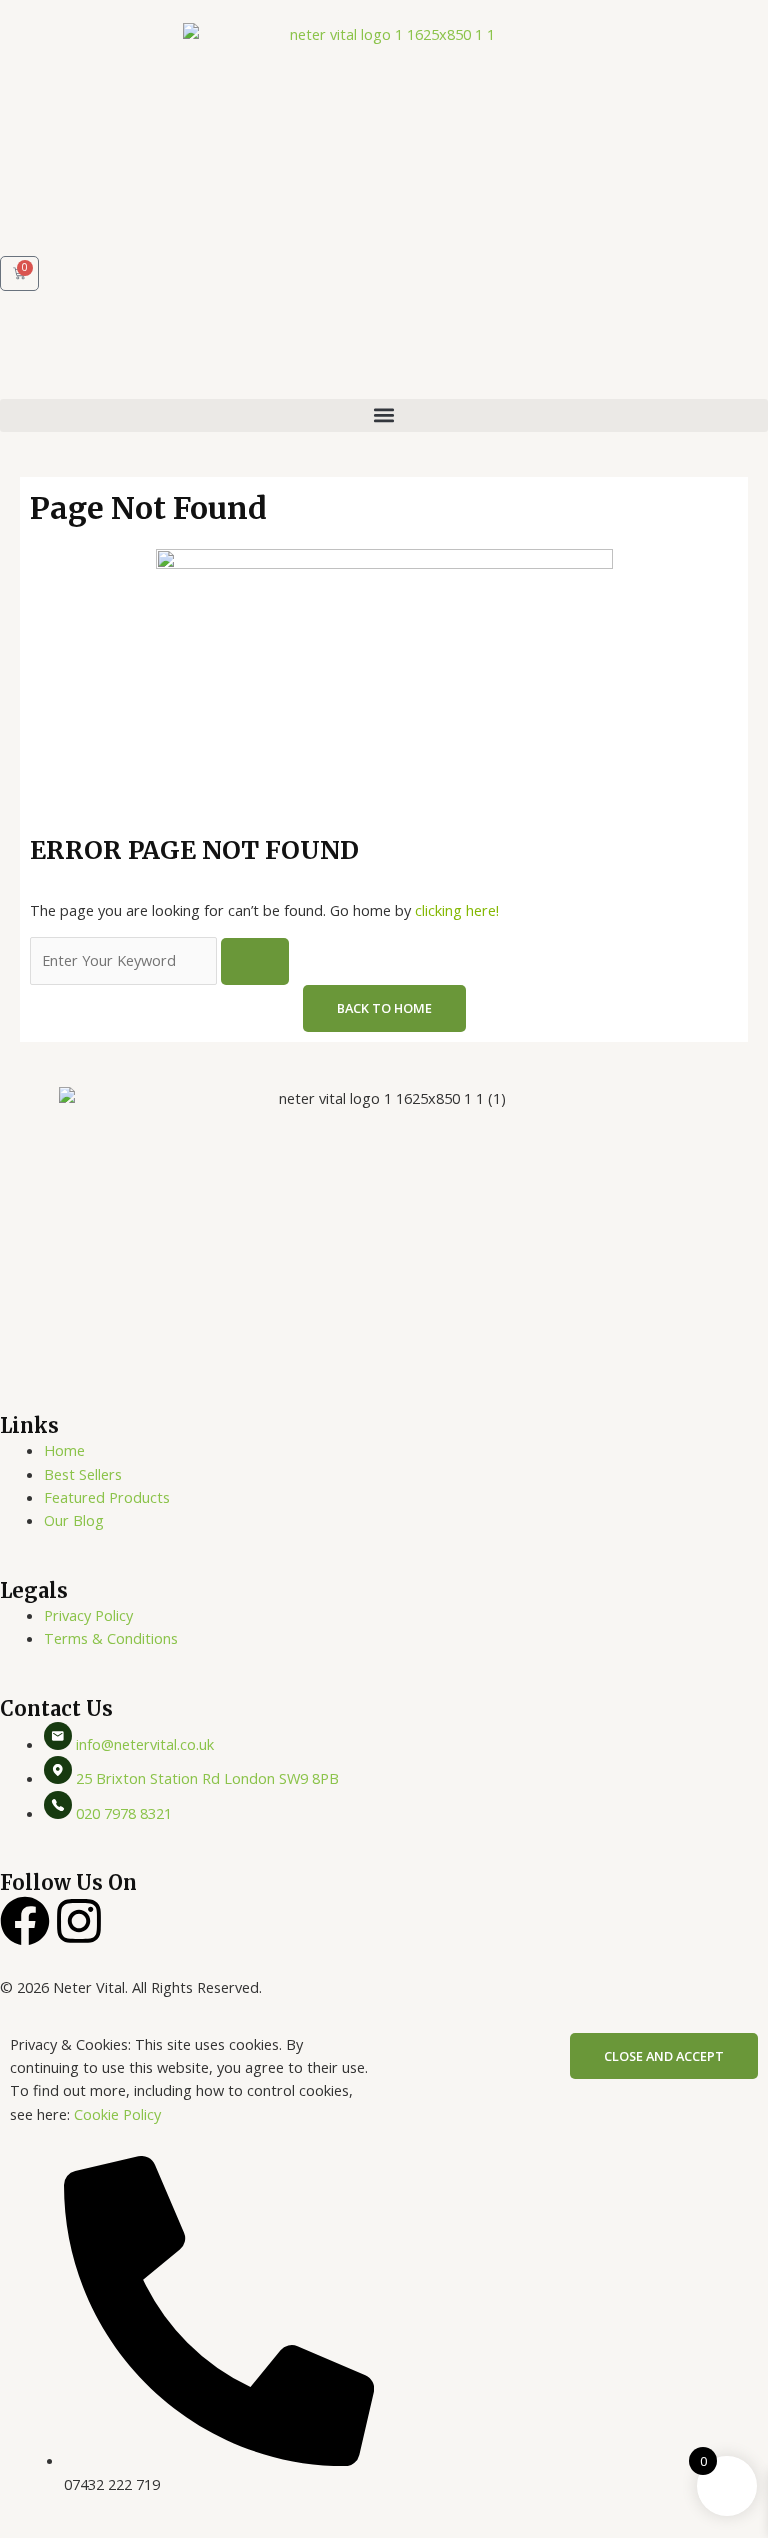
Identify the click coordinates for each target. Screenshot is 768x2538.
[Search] (255, 961)
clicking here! (457, 910)
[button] (384, 415)
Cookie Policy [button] (117, 2114)
